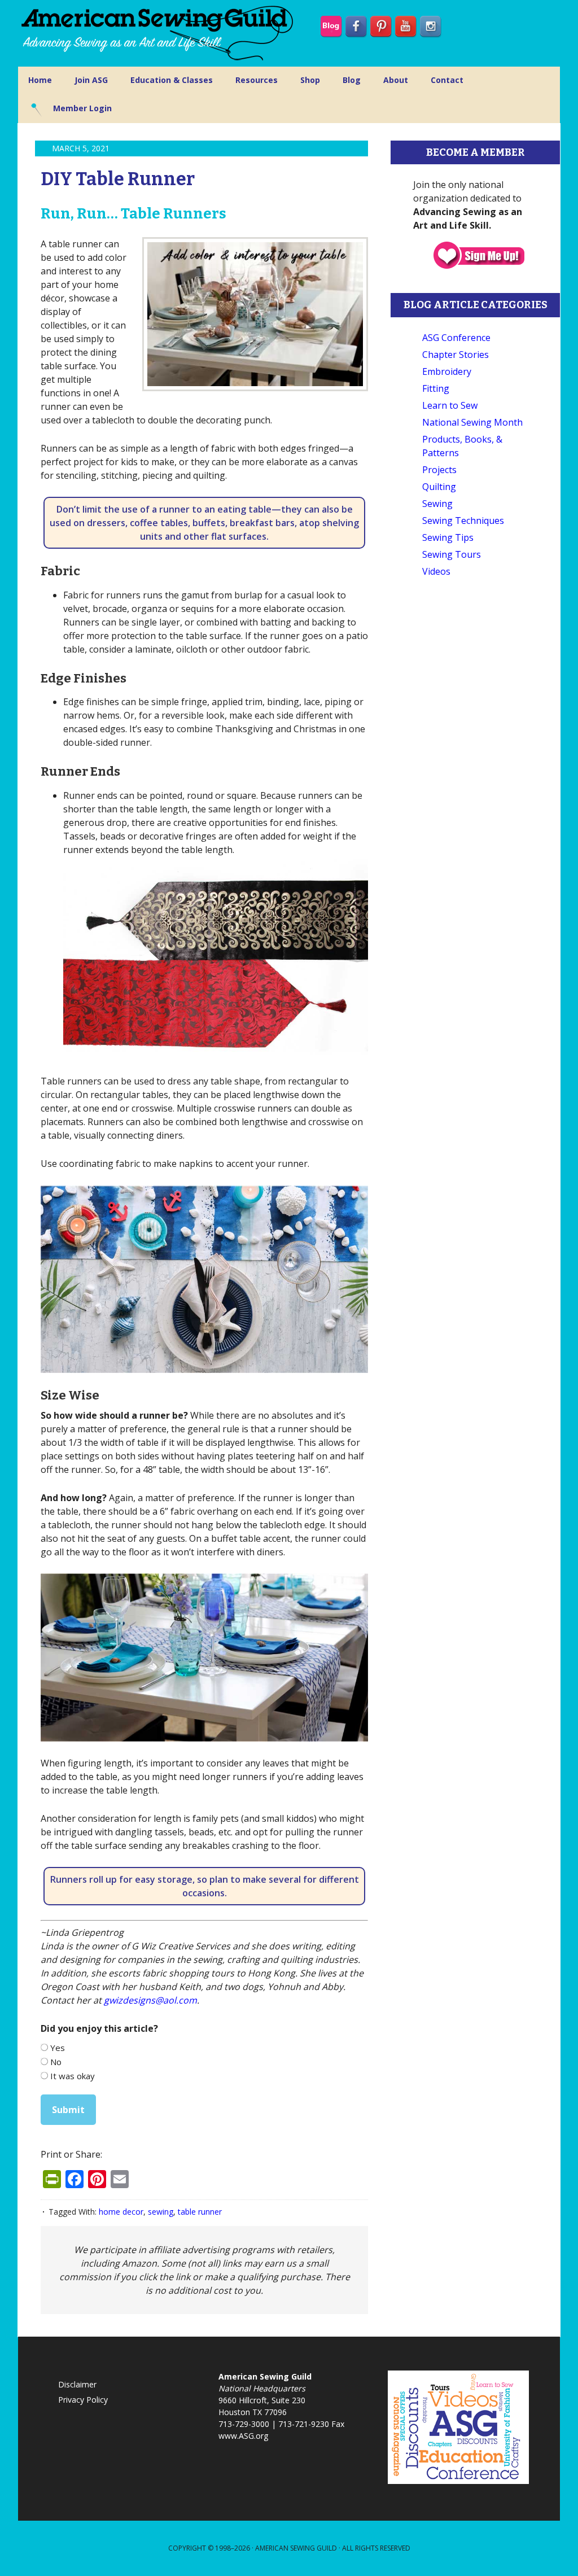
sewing (161, 2212)
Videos (436, 571)
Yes (58, 2048)
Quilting (439, 487)
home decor (121, 2212)
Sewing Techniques (463, 521)
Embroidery (447, 371)
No (56, 2062)
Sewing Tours (452, 554)
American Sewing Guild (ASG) (159, 33)
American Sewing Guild (296, 2548)
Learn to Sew (450, 405)
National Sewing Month (472, 422)
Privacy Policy (83, 2400)
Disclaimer (77, 2384)
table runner (200, 2212)
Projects (439, 470)
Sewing (437, 504)
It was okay (73, 2076)
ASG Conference (456, 338)
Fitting (436, 388)
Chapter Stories (456, 355)
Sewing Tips (448, 537)
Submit (68, 2110)
